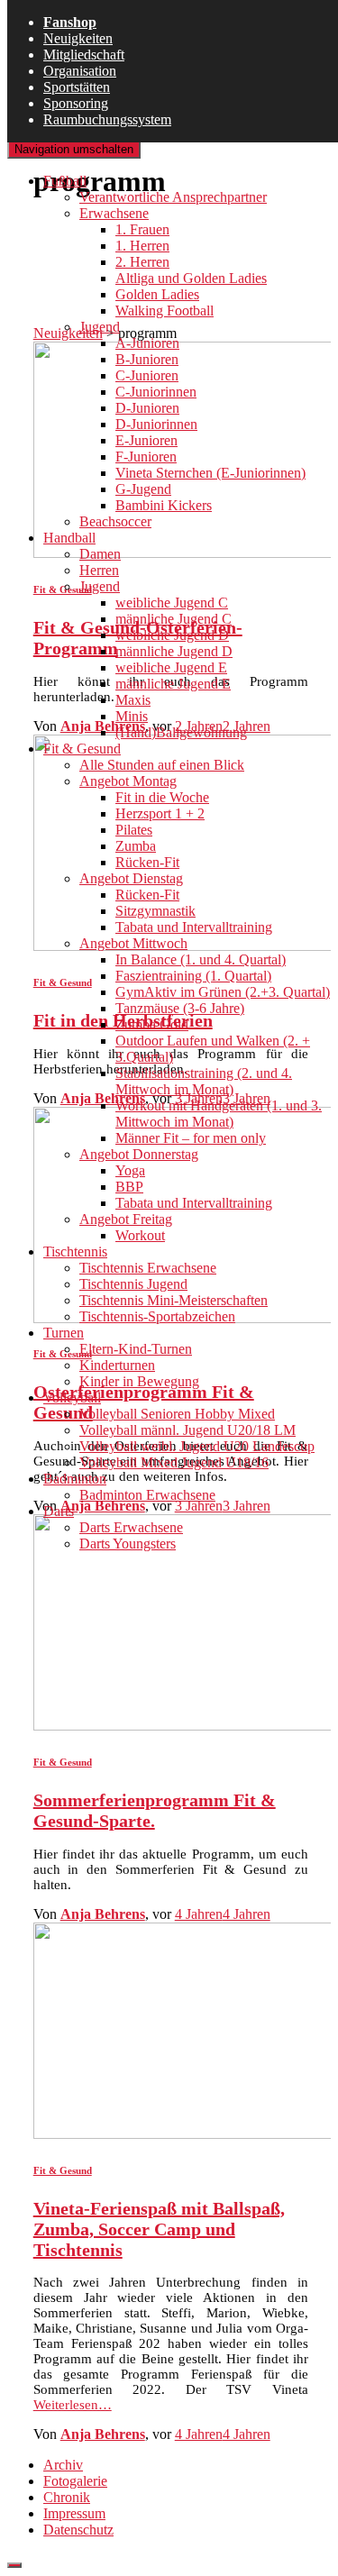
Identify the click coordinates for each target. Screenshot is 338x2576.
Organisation (80, 71)
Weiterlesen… (73, 2405)
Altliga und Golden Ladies (191, 278)
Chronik (67, 2497)
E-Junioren (146, 440)
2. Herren (142, 262)
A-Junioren (147, 343)
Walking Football (164, 311)
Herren (99, 570)
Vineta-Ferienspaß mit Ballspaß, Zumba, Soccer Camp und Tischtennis (159, 2229)
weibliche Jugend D (172, 635)
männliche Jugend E (173, 684)
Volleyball (72, 1398)
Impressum (74, 2513)
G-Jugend (143, 489)
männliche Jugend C (174, 619)
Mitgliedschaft (84, 55)
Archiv (63, 2465)
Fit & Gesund (82, 749)
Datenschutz (78, 2530)
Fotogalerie (75, 2481)
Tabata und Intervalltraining (194, 927)
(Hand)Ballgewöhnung (181, 732)
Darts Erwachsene (131, 1527)
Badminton (75, 1479)
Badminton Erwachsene (147, 1495)
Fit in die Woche (162, 797)
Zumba (136, 846)
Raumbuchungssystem (107, 119)
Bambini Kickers (164, 505)
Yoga (130, 1170)
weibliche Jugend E (171, 667)
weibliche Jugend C (172, 603)
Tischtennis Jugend (133, 1284)
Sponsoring (76, 103)
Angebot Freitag (126, 1219)
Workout (140, 1235)
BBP (129, 1187)
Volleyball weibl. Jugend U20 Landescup (197, 1446)
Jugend (100, 327)
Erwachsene (114, 213)
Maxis (133, 700)
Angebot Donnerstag (139, 1154)
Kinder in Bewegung (139, 1381)
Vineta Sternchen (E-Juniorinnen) (210, 473)
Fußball (65, 181)
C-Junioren (147, 375)
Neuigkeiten (78, 38)
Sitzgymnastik (155, 911)
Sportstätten (77, 87)
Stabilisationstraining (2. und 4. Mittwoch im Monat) (204, 1081)
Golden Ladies (157, 294)
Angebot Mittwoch (133, 943)
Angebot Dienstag (131, 878)
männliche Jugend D (174, 651)
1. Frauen (142, 229)
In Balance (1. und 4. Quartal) (201, 959)
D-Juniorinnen (156, 424)
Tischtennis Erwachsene (148, 1268)
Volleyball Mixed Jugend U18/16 (174, 1462)
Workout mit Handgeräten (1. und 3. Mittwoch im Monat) (219, 1114)
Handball (69, 538)
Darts (59, 1511)
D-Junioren (147, 408)
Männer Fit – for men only (191, 1138)
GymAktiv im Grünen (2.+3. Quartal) (223, 992)
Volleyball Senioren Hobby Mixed (177, 1414)
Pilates (134, 830)
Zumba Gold (152, 1024)
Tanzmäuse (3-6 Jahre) (180, 1008)
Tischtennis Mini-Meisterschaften (174, 1300)
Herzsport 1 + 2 (160, 813)
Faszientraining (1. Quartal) (193, 976)
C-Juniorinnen (156, 392)
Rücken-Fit (147, 862)
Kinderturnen (117, 1365)
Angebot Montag (128, 781)
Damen (100, 554)
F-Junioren (146, 457)
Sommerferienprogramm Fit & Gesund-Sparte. (155, 1810)
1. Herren (142, 246)
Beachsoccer (115, 521)
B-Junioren (147, 359)
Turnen (64, 1333)
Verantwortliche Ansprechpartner (173, 197)
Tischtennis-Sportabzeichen (157, 1316)
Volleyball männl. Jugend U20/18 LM (187, 1430)
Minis (132, 716)
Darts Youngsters (128, 1544)
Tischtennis (75, 1251)
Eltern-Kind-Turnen (136, 1349)
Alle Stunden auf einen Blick (162, 765)
